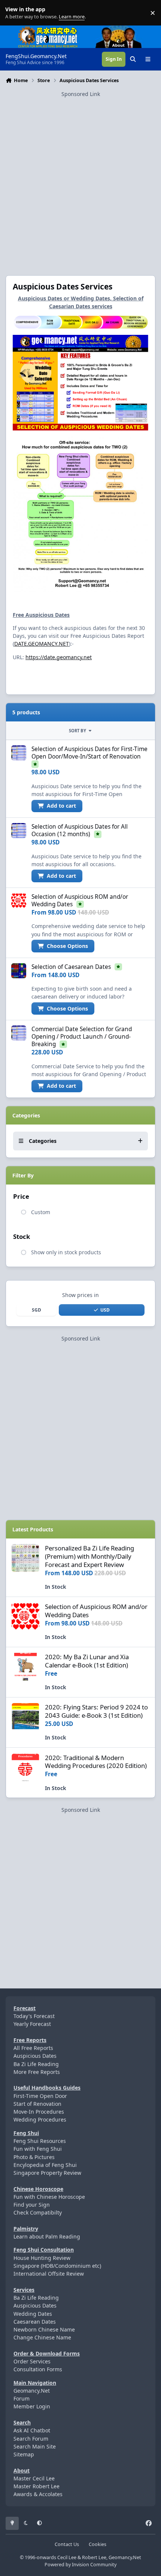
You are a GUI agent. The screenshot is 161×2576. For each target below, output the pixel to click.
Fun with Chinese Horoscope (49, 2197)
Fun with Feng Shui (38, 2149)
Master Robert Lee (37, 2486)
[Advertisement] (80, 179)
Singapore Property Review (47, 2173)
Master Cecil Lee (34, 2478)
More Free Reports (37, 2072)
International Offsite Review (49, 2274)
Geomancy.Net (32, 2391)
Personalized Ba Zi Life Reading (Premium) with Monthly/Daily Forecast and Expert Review (89, 1556)
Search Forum (31, 2439)
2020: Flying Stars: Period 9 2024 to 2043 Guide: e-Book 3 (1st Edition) (96, 1711)
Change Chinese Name (42, 2337)
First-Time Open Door (40, 2096)
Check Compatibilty (38, 2212)
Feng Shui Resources (40, 2141)
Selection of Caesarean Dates (71, 967)
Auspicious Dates (35, 2056)
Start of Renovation (37, 2104)
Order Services (32, 2361)
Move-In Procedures (39, 2112)
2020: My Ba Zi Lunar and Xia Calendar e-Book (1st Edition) (87, 1661)
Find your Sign (32, 2205)
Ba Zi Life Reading (36, 2064)
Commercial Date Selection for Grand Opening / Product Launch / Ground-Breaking (82, 1037)
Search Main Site (35, 2446)
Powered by (80, 2565)
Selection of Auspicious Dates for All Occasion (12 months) (80, 830)
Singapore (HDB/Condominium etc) (57, 2266)
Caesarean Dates (35, 2322)
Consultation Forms (38, 2369)
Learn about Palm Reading (47, 2236)
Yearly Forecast (32, 2024)
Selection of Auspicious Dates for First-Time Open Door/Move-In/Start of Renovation (89, 753)
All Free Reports (33, 2048)
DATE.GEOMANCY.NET (42, 644)
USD (105, 1310)
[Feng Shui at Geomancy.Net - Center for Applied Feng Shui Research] (48, 29)
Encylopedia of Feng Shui (45, 2165)
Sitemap (24, 2454)
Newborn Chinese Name (44, 2329)
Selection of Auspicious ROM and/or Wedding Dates (96, 1611)
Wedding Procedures (40, 2119)
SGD (37, 1310)
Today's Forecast (34, 2016)
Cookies (98, 2544)
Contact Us (67, 2544)
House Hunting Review (42, 2258)
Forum (22, 2398)
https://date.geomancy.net (59, 657)
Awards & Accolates (38, 2494)
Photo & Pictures (34, 2157)
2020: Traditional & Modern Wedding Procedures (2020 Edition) (96, 1762)
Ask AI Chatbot (32, 2430)
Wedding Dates (33, 2314)
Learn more (14, 13)
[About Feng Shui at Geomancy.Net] (125, 29)
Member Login (32, 2406)
